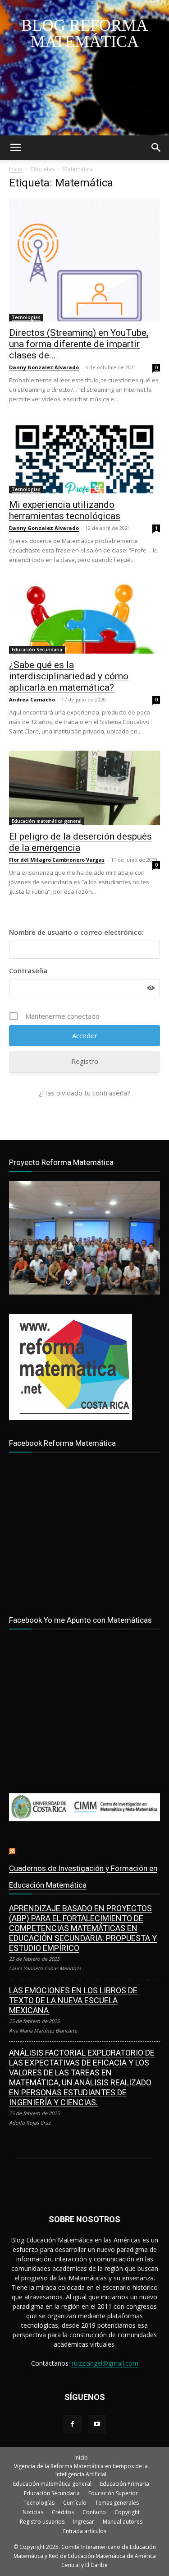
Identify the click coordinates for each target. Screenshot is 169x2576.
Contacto (94, 2512)
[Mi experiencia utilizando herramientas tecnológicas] (84, 456)
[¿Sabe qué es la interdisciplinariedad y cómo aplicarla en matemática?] (84, 616)
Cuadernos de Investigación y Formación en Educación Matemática (83, 1877)
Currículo (75, 2503)
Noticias (33, 2512)
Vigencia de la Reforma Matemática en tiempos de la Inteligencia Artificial (81, 2470)
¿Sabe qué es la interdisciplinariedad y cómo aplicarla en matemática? (69, 676)
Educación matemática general (47, 821)
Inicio (16, 169)
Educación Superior (113, 2493)
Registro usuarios (42, 2522)
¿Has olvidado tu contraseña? (84, 1093)
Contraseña (28, 970)
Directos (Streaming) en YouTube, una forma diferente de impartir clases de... (79, 344)
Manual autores (123, 2522)
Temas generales (117, 2503)
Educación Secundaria (37, 650)
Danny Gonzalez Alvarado (44, 367)
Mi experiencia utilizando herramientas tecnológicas (65, 510)
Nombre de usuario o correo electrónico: (76, 932)
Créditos (63, 2512)
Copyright (127, 2512)
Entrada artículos (85, 2531)
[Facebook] (73, 2424)
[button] (15, 148)
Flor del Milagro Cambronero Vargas (57, 860)
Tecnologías (26, 317)
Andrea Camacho (32, 699)
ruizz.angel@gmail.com (105, 2363)
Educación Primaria (125, 2484)
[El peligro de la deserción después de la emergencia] (84, 788)
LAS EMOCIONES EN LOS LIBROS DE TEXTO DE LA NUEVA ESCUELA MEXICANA (73, 2000)
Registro (85, 1061)
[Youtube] (97, 2424)
